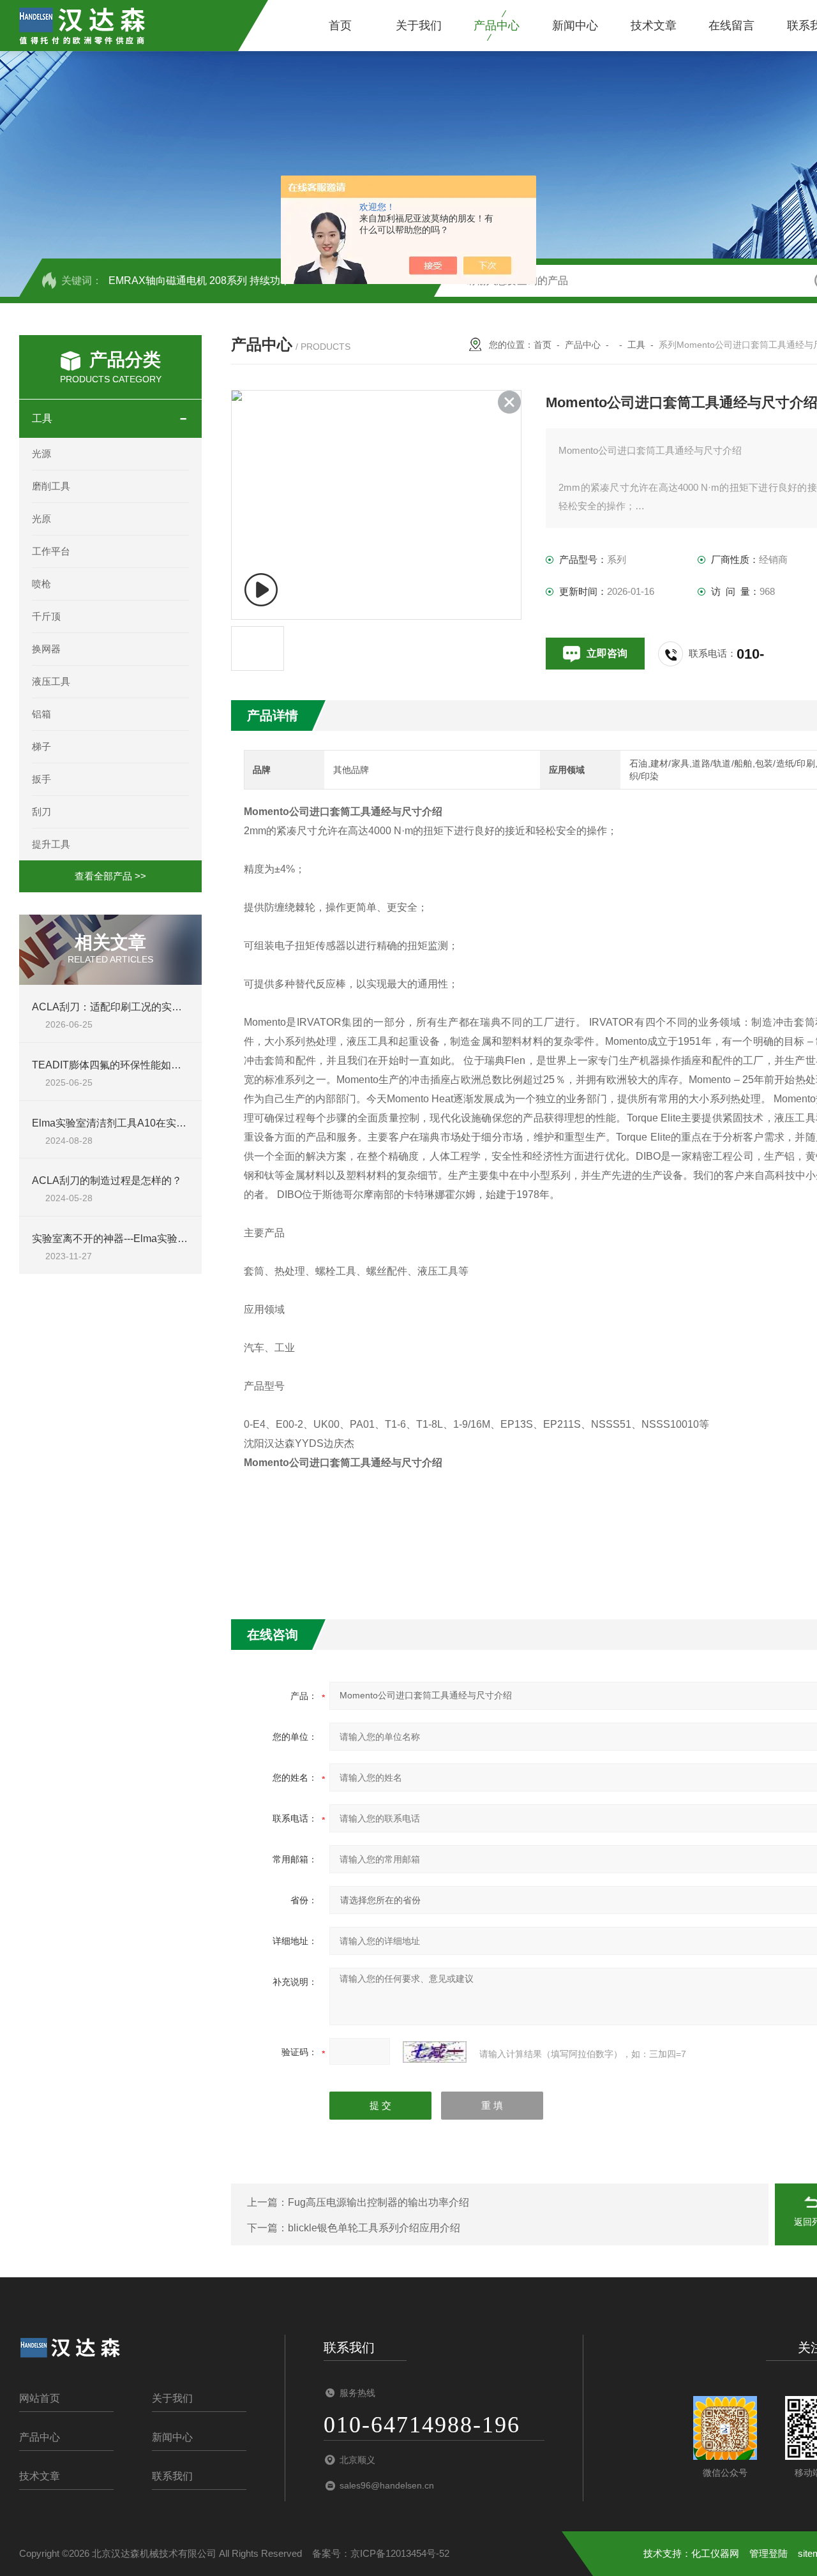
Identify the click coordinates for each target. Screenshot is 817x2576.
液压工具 (51, 681)
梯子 (41, 746)
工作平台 (51, 551)
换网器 (46, 649)
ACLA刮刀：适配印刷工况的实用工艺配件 (127, 1007)
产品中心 (497, 26)
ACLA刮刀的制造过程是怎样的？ (107, 1180)
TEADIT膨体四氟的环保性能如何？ (112, 1065)
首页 (340, 26)
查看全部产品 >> (110, 876)
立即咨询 (607, 653)
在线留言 (731, 26)
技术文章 (654, 26)
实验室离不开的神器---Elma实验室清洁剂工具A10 (145, 1239)
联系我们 (172, 2476)
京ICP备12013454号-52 (400, 2553)
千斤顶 (46, 616)
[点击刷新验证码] (435, 2052)
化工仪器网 (715, 2553)
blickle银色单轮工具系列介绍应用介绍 (374, 2228)
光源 (41, 453)
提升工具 (51, 844)
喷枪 (41, 584)
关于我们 (419, 26)
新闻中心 (575, 26)
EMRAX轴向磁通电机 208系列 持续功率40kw (212, 281)
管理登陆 (768, 2553)
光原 (41, 519)
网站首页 (40, 2398)
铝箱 (41, 714)
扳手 (41, 779)
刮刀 (41, 812)
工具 (42, 418)
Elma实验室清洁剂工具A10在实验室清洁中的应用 (145, 1123)
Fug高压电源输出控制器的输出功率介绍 (379, 2202)
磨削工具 (51, 486)
